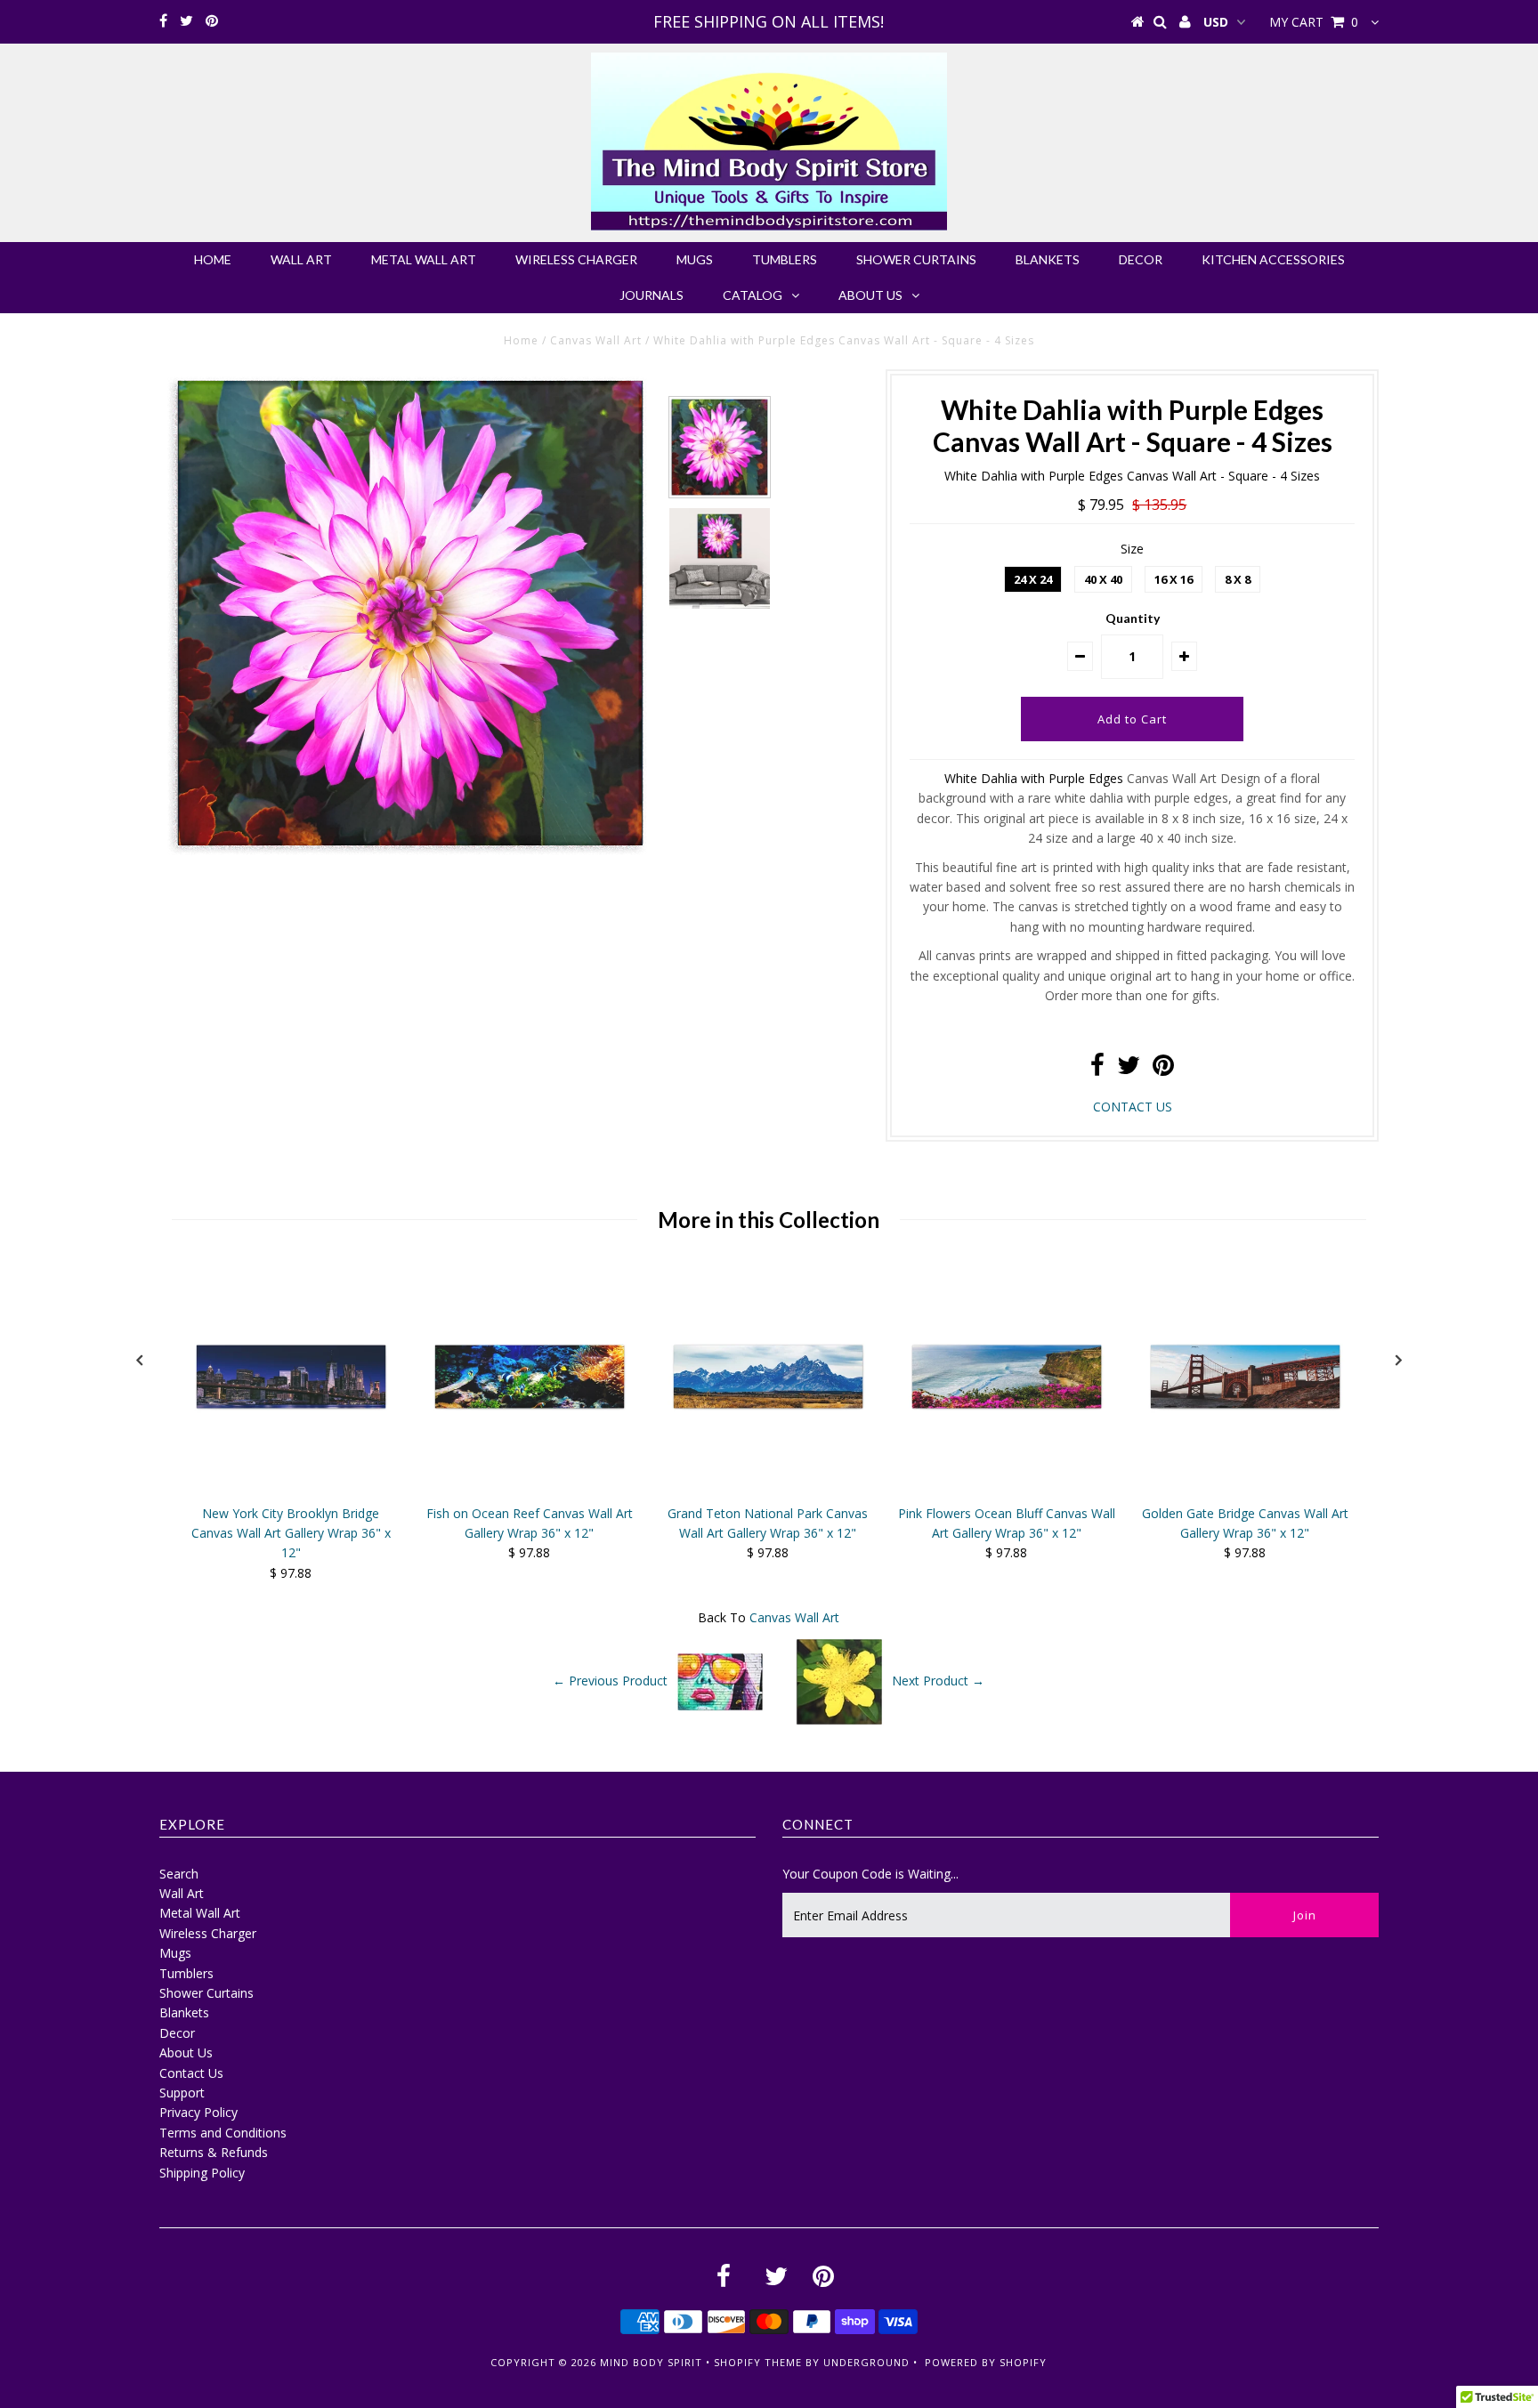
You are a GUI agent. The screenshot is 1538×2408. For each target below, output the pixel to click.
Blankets (1048, 259)
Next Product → (938, 1680)
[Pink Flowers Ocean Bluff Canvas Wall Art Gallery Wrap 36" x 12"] (1007, 1487)
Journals (652, 295)
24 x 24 (1033, 579)
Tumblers (785, 259)
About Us (870, 295)
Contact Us (191, 2073)
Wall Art (301, 259)
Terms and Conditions (223, 2133)
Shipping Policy (202, 2173)
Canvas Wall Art (596, 340)
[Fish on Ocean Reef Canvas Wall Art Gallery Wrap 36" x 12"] (530, 1487)
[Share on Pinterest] (1163, 1069)
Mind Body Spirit (651, 2362)
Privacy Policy (198, 2112)
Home (213, 259)
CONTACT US (1133, 1107)
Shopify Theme (758, 2362)
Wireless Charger (576, 259)
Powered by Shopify (986, 2362)
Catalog (753, 295)
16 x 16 (1174, 579)
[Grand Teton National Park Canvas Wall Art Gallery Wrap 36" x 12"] (768, 1487)
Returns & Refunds (214, 2152)
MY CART (1314, 22)
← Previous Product (610, 1680)
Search (179, 1874)
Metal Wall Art (424, 259)
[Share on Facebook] (1097, 1069)
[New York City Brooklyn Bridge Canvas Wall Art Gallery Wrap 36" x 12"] (291, 1487)
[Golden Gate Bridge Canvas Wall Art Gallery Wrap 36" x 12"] (1245, 1487)
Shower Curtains (916, 259)
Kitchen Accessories (1273, 259)
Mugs (695, 259)
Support (182, 2093)
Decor (1141, 259)
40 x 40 (1103, 579)
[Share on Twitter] (1129, 1069)
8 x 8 (1238, 579)
